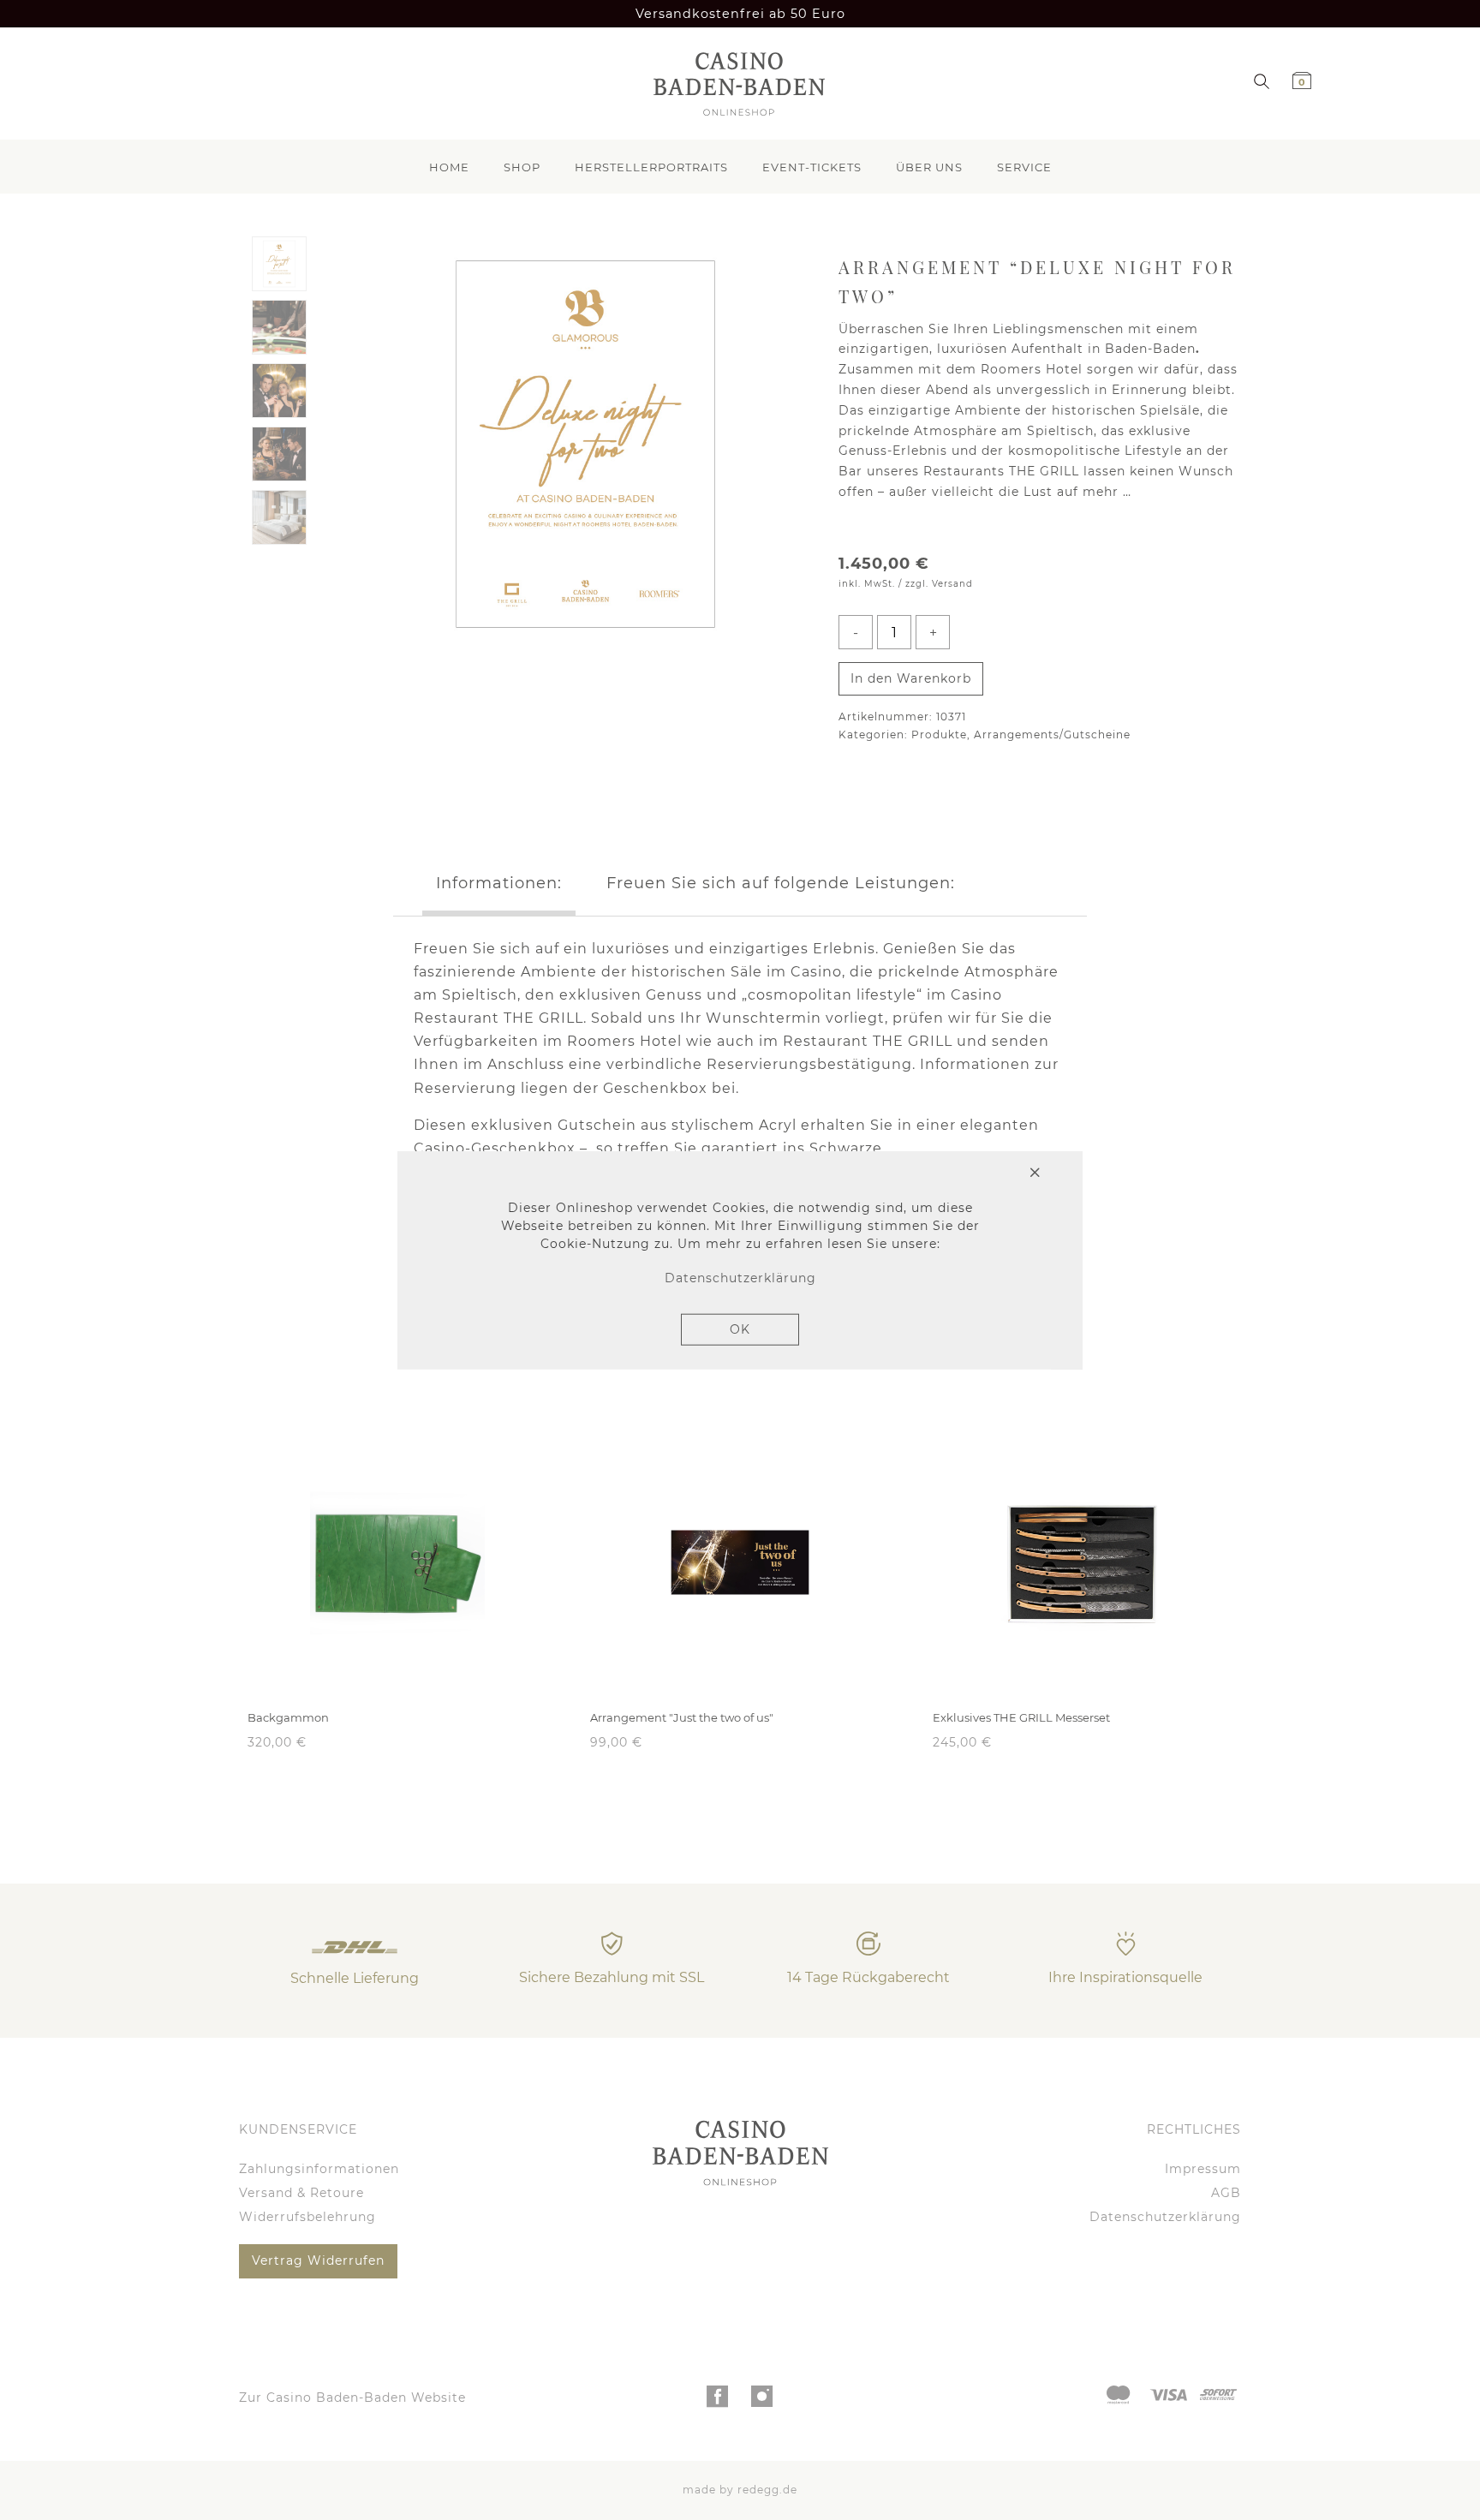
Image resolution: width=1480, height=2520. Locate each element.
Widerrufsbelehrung (307, 2217)
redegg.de (767, 2490)
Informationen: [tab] (499, 883)
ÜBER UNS (929, 167)
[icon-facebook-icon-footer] (718, 2401)
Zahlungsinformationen (319, 2169)
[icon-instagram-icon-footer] (763, 2401)
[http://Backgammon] (397, 1562)
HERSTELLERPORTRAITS (651, 167)
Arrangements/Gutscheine (1052, 735)
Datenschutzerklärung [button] (740, 1278)
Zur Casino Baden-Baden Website (352, 2398)
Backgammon (288, 1717)
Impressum (1203, 2169)
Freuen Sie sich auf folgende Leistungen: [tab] (781, 883)
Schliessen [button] (972, 1174)
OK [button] (740, 1329)
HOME (449, 167)
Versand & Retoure (301, 2193)
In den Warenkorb (911, 678)
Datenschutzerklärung (1165, 2217)
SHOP (522, 167)
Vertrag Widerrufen (318, 2260)
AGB (1226, 2193)
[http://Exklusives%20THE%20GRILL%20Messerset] (1083, 1562)
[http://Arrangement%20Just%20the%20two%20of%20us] (740, 1562)
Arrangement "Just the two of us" (682, 1717)
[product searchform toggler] (1262, 80)
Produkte (939, 735)
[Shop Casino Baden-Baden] (734, 84)
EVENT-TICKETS (812, 167)
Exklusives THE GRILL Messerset (1021, 1717)
